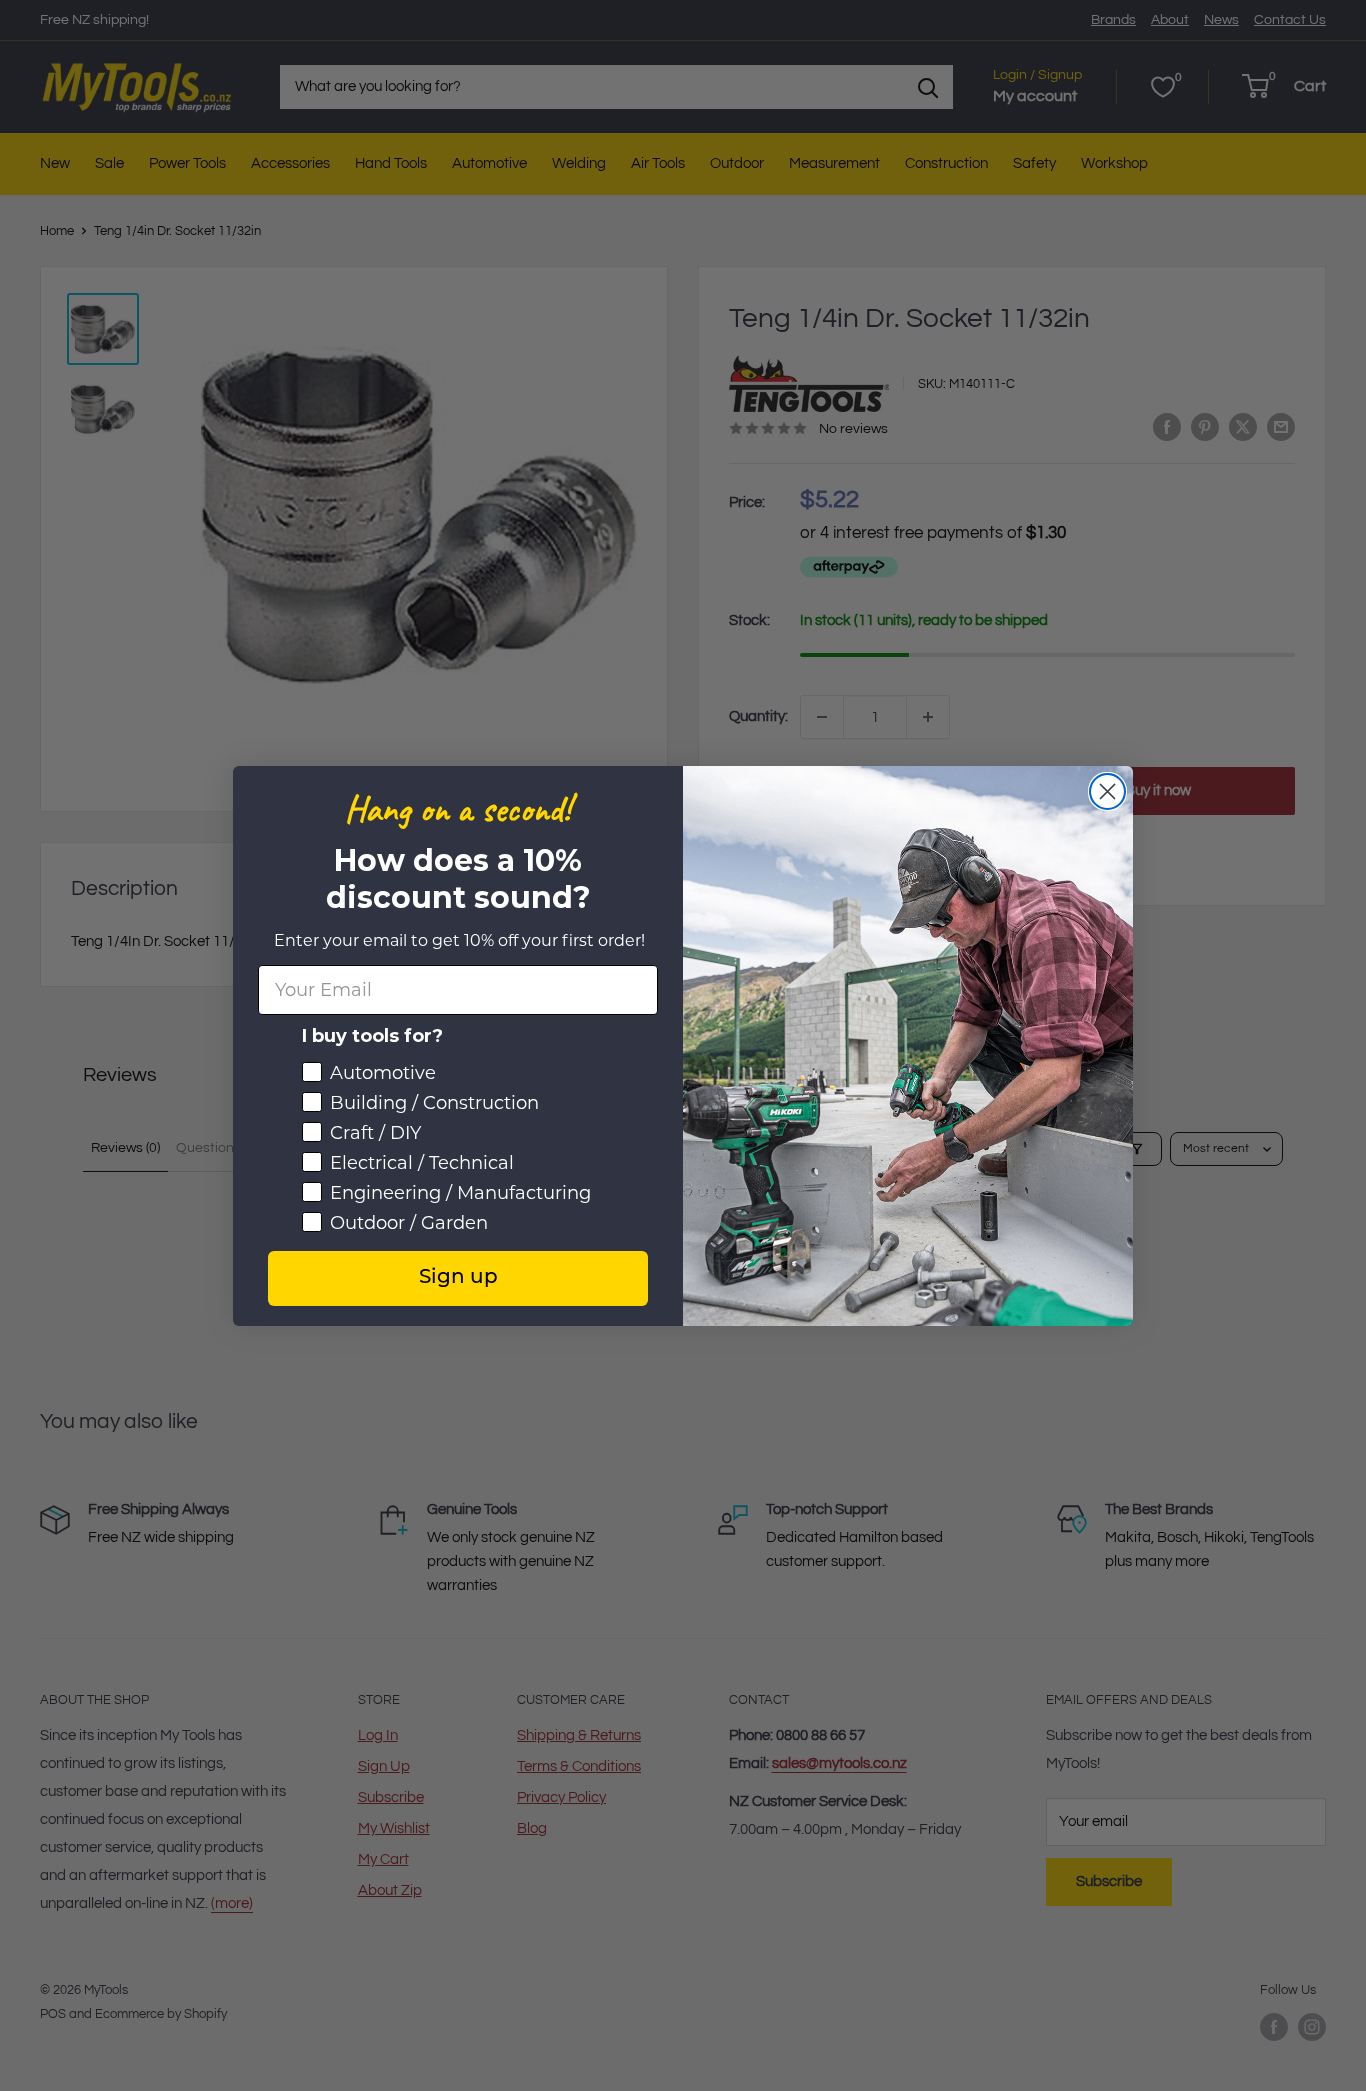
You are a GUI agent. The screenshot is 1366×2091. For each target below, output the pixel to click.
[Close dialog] (1107, 791)
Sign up (458, 1278)
